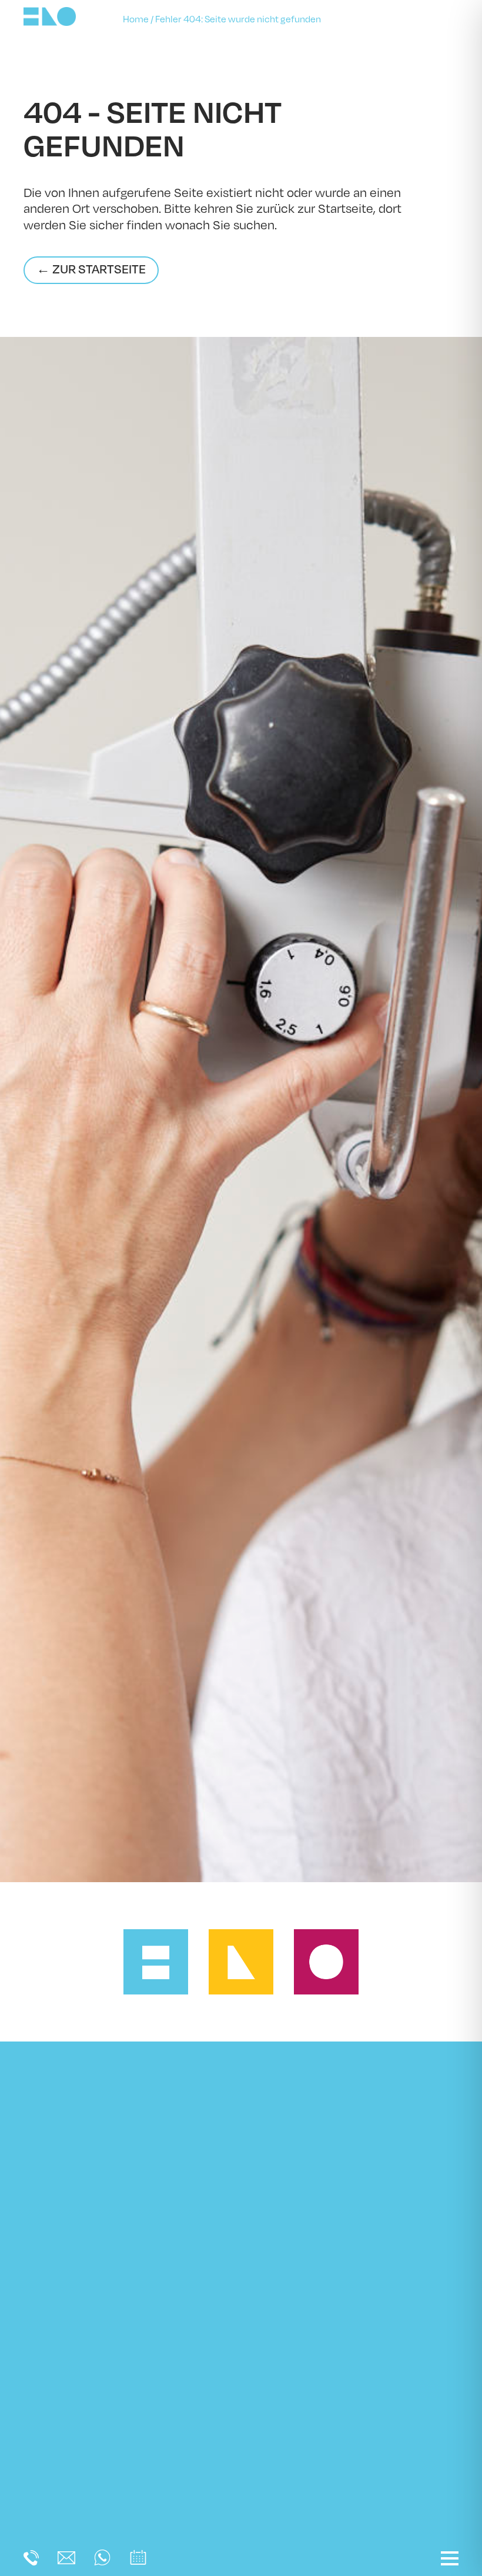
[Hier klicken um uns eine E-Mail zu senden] (66, 2561)
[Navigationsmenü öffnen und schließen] (450, 2558)
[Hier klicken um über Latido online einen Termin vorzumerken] (138, 2563)
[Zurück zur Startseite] (50, 23)
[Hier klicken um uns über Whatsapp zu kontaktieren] (102, 2562)
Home (136, 19)
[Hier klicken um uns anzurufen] (31, 2562)
